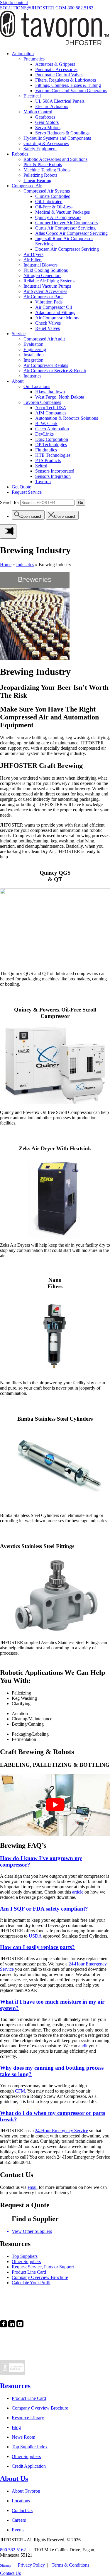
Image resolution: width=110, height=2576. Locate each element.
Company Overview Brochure (40, 2408)
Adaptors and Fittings (55, 312)
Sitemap (6, 2565)
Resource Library (28, 2418)
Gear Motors (47, 122)
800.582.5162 (80, 8)
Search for (10, 502)
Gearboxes (45, 117)
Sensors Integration (53, 476)
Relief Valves (48, 328)
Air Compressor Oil (54, 307)
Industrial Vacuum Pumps (47, 286)
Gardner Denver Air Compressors (66, 223)
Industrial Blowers (40, 265)
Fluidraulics (46, 450)
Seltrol (41, 466)
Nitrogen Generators (42, 275)
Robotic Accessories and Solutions (55, 159)
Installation (34, 355)
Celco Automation (52, 429)
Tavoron (43, 482)
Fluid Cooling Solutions (46, 270)
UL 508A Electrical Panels (60, 101)
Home (6, 565)
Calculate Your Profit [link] (31, 2283)
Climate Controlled (53, 196)
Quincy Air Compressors (58, 217)
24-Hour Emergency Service (61, 2131)
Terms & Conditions (70, 2565)
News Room (23, 2437)
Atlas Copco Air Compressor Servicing (71, 233)
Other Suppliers (26, 2456)
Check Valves (48, 323)
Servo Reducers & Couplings (62, 133)
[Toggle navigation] (8, 531)
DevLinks (44, 434)
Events (18, 2530)
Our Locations (37, 386)
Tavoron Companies (42, 402)
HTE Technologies (53, 455)
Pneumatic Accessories (56, 69)
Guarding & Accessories (46, 143)
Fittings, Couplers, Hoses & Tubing (68, 85)
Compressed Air (27, 186)
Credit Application (29, 2466)
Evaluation (33, 344)
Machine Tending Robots (47, 170)
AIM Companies (51, 413)
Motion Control (38, 112)
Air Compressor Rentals (46, 365)
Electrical (32, 96)
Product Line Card (29, 2398)
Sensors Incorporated (55, 471)
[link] (4, 2326)
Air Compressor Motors (57, 318)
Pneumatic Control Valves (59, 75)
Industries (32, 376)
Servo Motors (48, 128)
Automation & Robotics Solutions (67, 418)
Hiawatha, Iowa (50, 392)
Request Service (27, 492)
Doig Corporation (52, 439)
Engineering (35, 349)
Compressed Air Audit (44, 339)
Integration (33, 360)
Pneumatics (34, 59)
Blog (16, 2427)
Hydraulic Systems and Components (57, 138)
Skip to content (14, 2)
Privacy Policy (31, 2565)
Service (19, 334)
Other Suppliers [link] (26, 2261)
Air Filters (33, 260)
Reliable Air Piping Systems (49, 281)
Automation (23, 54)
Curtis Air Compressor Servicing (65, 228)
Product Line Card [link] (29, 2272)
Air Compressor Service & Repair (55, 371)
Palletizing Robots (40, 175)
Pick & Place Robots (43, 165)
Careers (19, 2520)
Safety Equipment (40, 149)
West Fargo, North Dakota (60, 397)
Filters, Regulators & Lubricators (66, 80)
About (18, 381)
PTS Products (48, 460)
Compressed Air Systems (47, 191)
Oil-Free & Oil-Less (54, 207)
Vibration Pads (49, 302)
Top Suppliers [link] (25, 2256)
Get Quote (21, 487)
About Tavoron (26, 2491)
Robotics (20, 154)
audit (83, 2046)
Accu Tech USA (51, 408)
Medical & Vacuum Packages (62, 212)
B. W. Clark (46, 423)
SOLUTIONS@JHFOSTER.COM (33, 8)
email (33, 2187)
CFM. (21, 2091)
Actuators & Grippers (55, 64)
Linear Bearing (37, 180)
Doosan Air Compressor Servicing (67, 249)
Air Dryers (33, 254)
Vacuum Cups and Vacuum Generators (71, 91)
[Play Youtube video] (55, 1805)
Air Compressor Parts (43, 297)
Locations (21, 2501)
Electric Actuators (52, 106)
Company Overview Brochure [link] (40, 2277)
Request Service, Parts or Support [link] (43, 2267)
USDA (35, 1936)
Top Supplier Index (30, 2447)
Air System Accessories (45, 291)
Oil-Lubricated (49, 202)
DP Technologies (51, 445)
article (78, 1892)
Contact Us (22, 2510)
